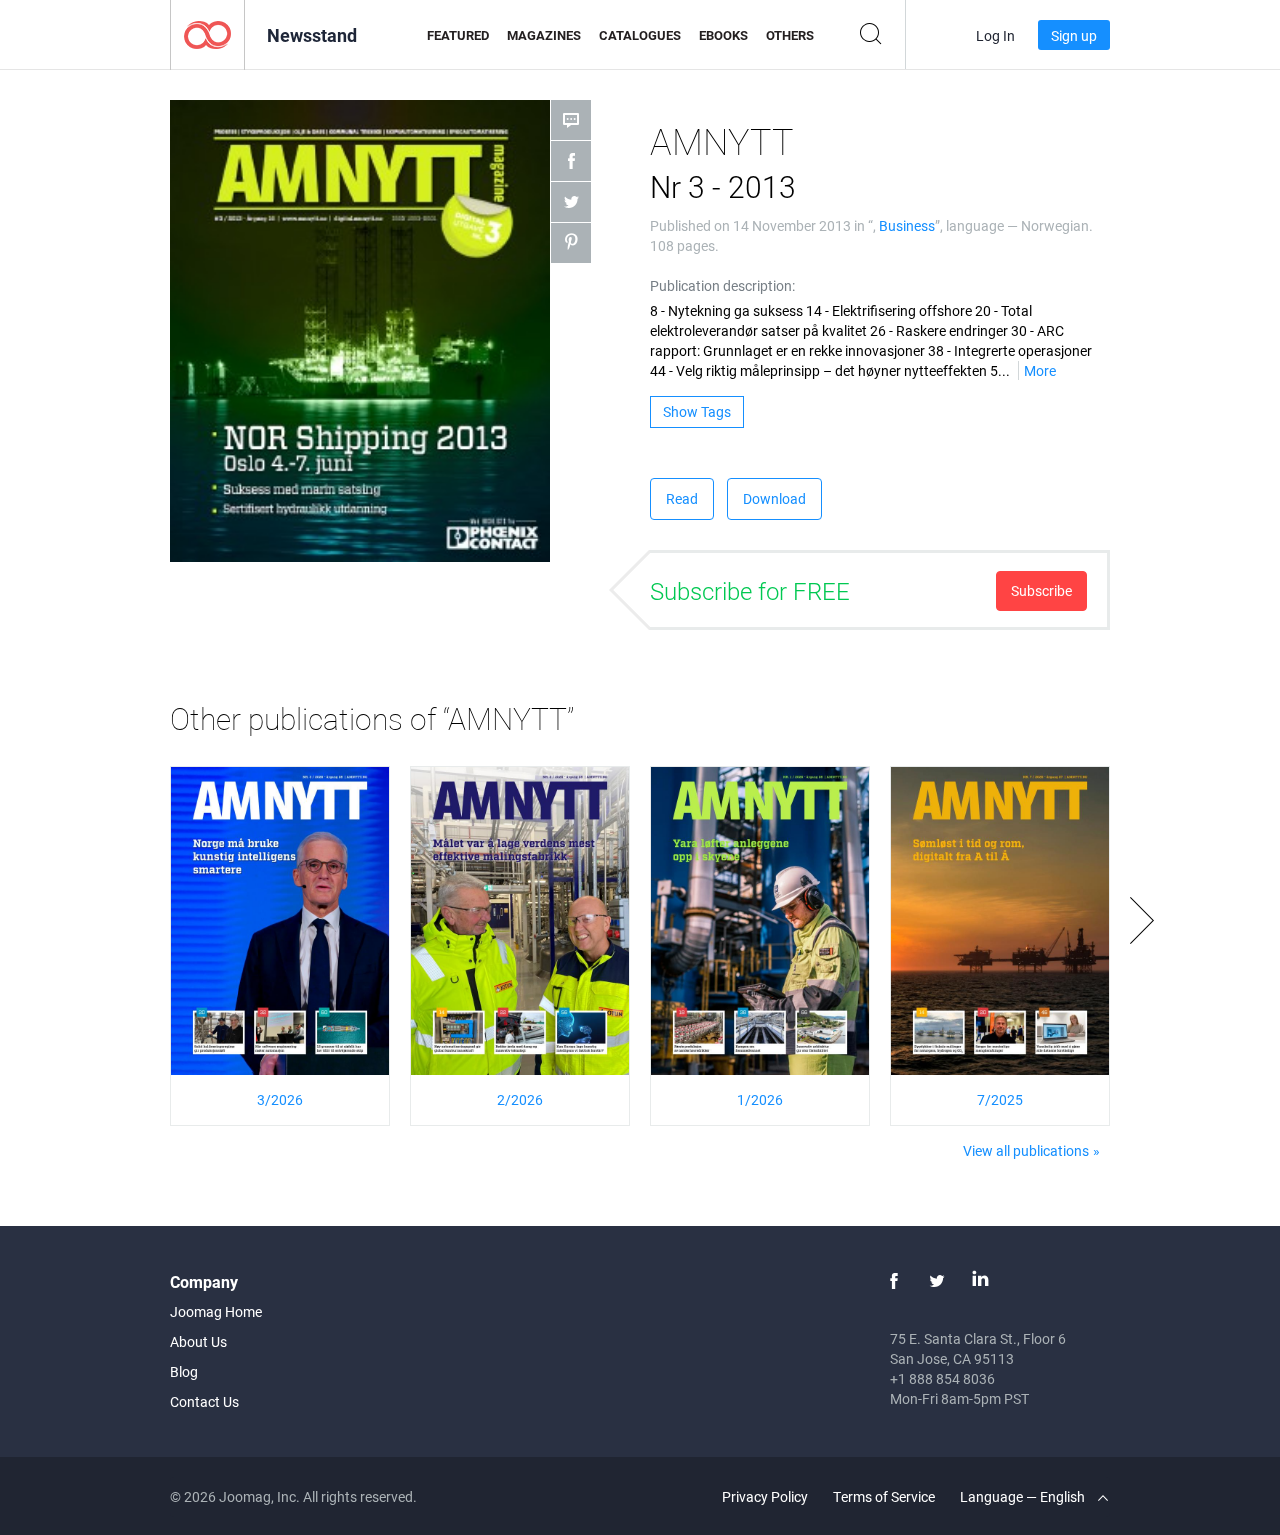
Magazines (544, 35)
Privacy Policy (765, 1496)
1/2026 (760, 1099)
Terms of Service (884, 1496)
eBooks (723, 35)
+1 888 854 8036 (942, 1378)
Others (790, 35)
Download (774, 498)
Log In (995, 35)
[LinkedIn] (980, 1281)
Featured (458, 35)
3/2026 (280, 1099)
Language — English (1024, 1496)
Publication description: (722, 285)
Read (682, 498)
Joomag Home (216, 1311)
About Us (198, 1341)
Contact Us (204, 1401)
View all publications (1026, 1150)
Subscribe (1041, 590)
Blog (184, 1371)
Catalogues (640, 35)
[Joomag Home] (207, 33)
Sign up (1074, 35)
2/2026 (520, 1099)
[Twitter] (937, 1281)
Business (907, 225)
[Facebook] (894, 1281)
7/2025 (1000, 1099)
